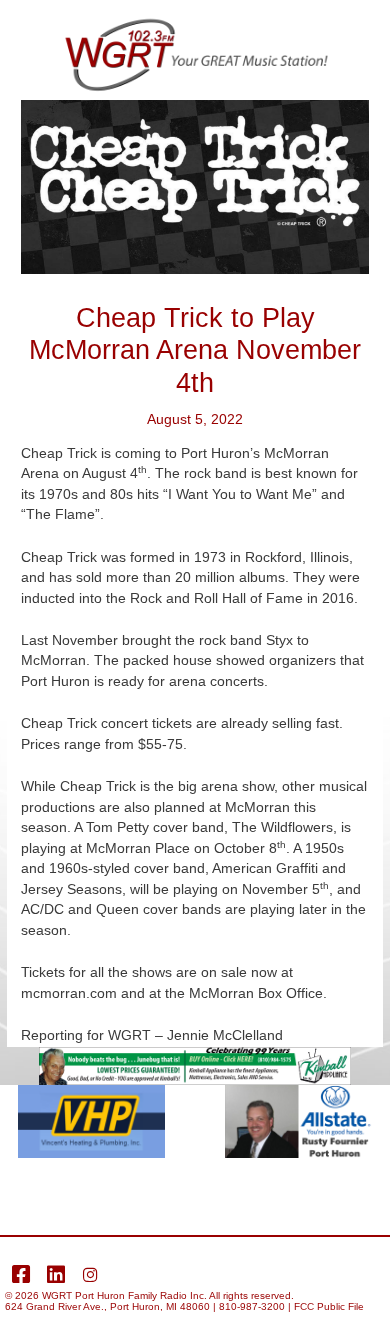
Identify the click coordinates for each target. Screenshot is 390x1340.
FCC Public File (329, 1306)
